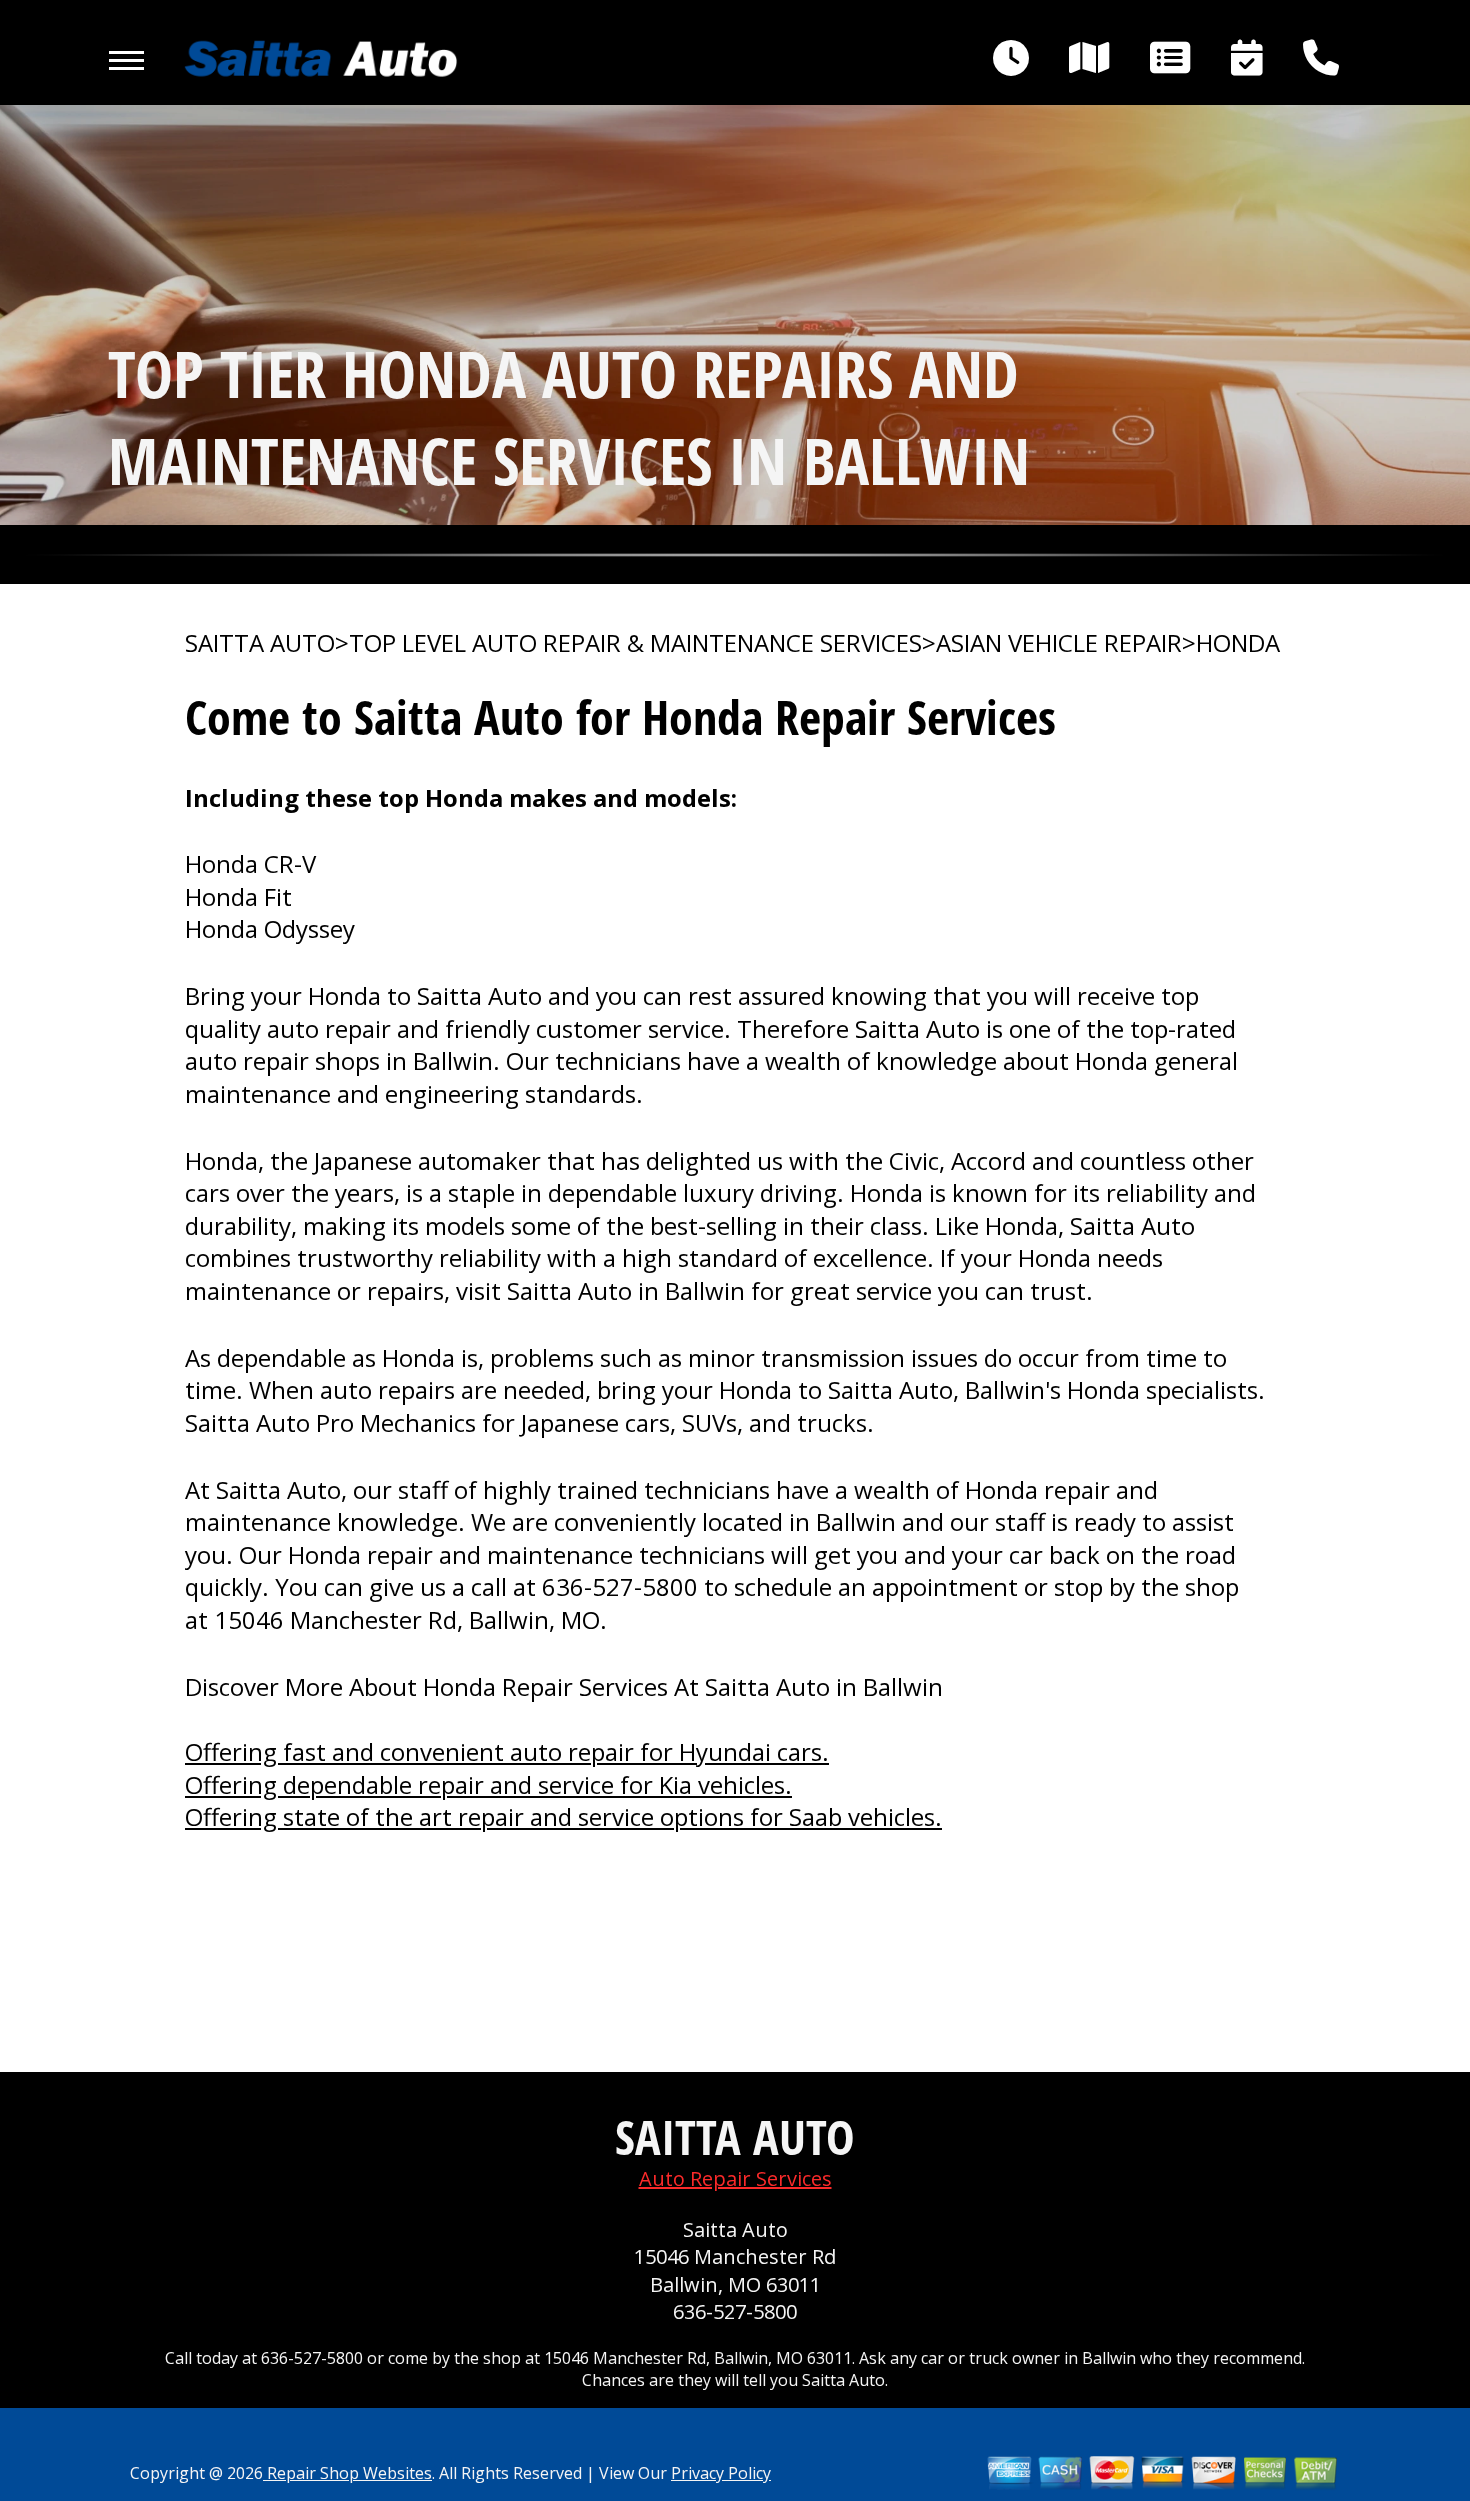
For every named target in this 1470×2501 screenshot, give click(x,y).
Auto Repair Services (735, 2178)
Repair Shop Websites (347, 2473)
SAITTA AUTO (260, 643)
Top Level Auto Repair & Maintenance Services (635, 643)
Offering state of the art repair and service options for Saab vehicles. (563, 1816)
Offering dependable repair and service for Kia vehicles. (488, 1784)
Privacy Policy (721, 2473)
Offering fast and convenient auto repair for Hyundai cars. (507, 1751)
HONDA (1238, 643)
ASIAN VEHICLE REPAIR (1059, 643)
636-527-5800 (620, 1586)
